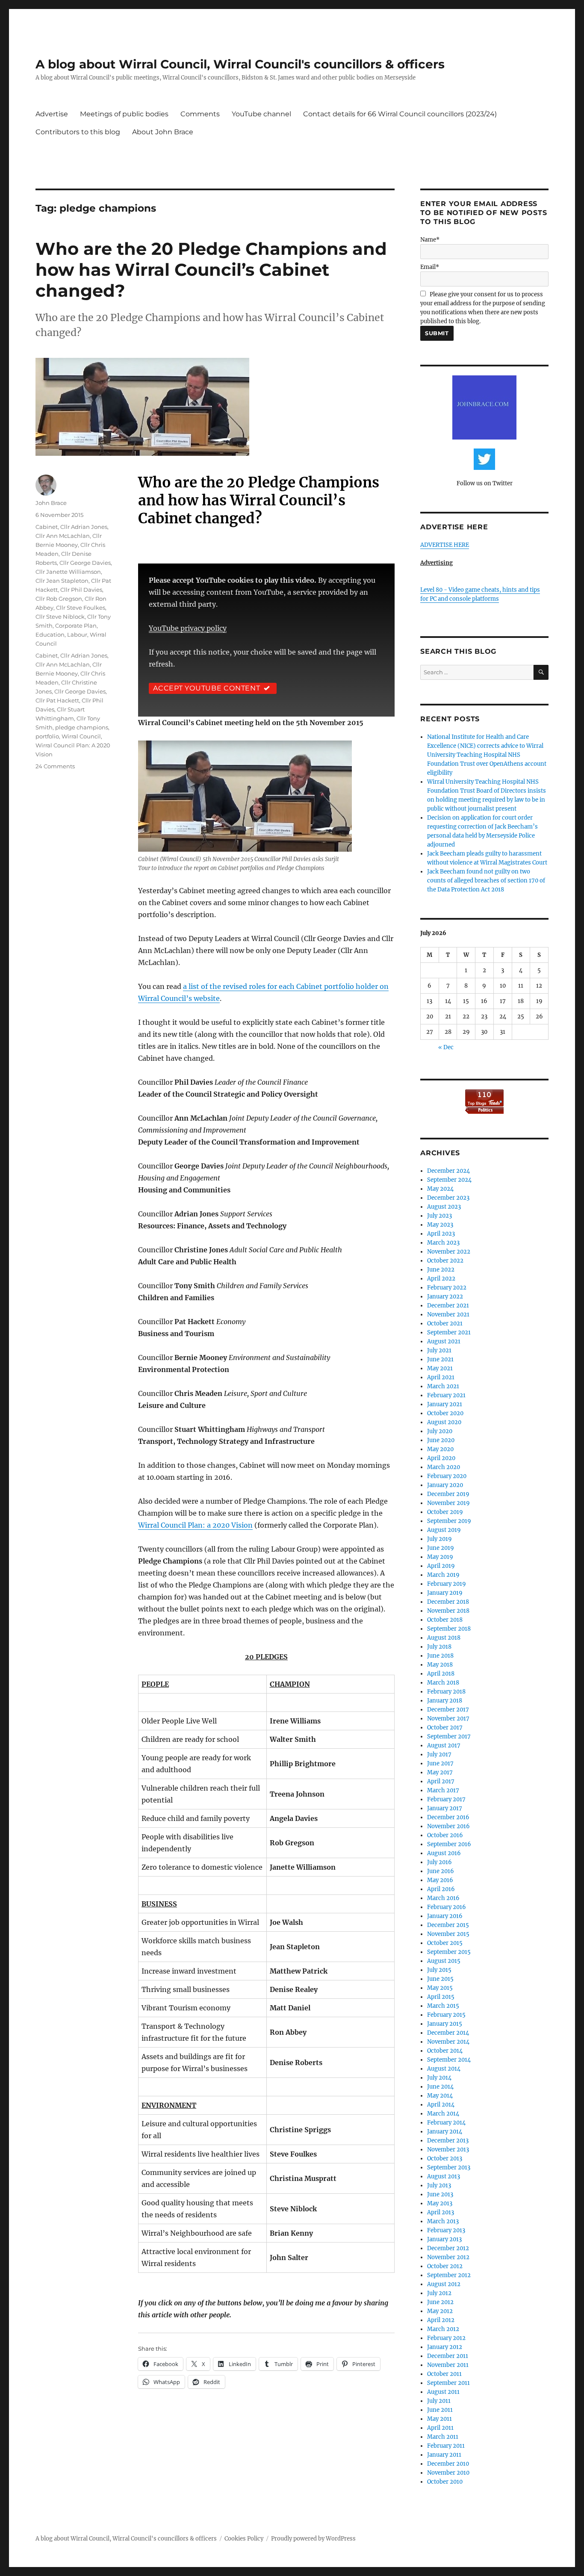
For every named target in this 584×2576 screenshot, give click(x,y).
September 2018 (449, 1629)
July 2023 (439, 1216)
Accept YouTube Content (207, 688)
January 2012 (445, 2347)
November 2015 (448, 1934)
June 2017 (440, 1763)
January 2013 (444, 2239)
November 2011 (448, 2365)
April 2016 (441, 1889)
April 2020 (441, 1458)
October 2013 (445, 2158)
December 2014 (448, 2033)
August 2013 (444, 2176)
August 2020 (444, 1422)
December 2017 (448, 1710)
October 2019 (445, 1512)
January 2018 (445, 1701)
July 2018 (439, 1647)
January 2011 (444, 2455)
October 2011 (444, 2374)
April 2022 (441, 1279)
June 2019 (441, 1548)
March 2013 (443, 2221)
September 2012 (449, 2275)
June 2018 (440, 1656)
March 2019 (443, 1575)
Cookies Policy (244, 2539)
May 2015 (440, 1988)
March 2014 (443, 2114)
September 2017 (449, 1737)
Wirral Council (81, 736)
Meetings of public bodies (124, 114)
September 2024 (449, 1180)
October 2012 (445, 2266)
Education (50, 634)
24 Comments (55, 766)
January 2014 (445, 2132)
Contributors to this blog (78, 132)
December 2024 (448, 1171)
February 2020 (447, 1476)
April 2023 (441, 1234)
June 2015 (440, 1979)
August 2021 (444, 1341)
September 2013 (449, 2167)
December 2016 (448, 1817)
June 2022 (441, 1270)
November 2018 (448, 1611)
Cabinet (47, 527)
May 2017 (440, 1772)
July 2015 (439, 1970)
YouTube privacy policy (188, 628)
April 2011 (440, 2428)
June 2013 (440, 2194)
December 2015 (448, 1925)
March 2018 (443, 1683)
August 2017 (444, 1745)
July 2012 (439, 2293)
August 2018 (444, 1638)
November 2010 (448, 2473)
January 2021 (445, 1404)
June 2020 (441, 1440)
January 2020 (445, 1485)
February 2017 (446, 1799)
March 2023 (443, 1243)
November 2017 (448, 1719)
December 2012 (448, 2248)
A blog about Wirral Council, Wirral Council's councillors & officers (240, 64)
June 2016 (441, 1871)
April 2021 (441, 1377)
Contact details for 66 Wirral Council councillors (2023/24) (400, 114)
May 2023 (440, 1225)
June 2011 (440, 2410)
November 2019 (448, 1503)
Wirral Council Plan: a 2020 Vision (195, 1525)
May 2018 (440, 1665)
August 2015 (444, 1961)
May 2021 (440, 1368)
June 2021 (440, 1359)
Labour (77, 634)
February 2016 (447, 1907)
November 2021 (448, 1315)
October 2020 (445, 1413)
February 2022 (447, 1288)
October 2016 (445, 1835)
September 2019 (449, 1521)
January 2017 (445, 1808)
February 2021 (446, 1395)
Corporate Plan (76, 626)
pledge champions (82, 727)
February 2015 (446, 2015)
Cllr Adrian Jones (84, 527)
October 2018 (445, 1620)
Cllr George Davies (85, 563)
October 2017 (445, 1728)
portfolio (47, 736)
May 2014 (440, 2096)
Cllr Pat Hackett (57, 700)
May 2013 (440, 2203)
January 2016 (445, 1916)
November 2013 (448, 2150)
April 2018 (441, 1674)
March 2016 (443, 1898)
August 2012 (444, 2284)
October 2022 (445, 1261)
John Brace (51, 503)
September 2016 (449, 1844)
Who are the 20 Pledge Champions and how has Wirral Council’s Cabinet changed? (211, 270)
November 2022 (449, 1252)
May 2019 (440, 1557)
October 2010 (445, 2482)
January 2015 (445, 2024)
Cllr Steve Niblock (60, 617)
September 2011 (448, 2383)
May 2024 (440, 1189)
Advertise (52, 114)
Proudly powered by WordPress (313, 2539)
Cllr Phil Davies (81, 590)
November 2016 (448, 1826)
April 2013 (441, 2212)
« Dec (446, 1047)
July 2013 (439, 2185)
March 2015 (443, 2006)
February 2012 (446, 2338)
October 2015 (445, 1943)
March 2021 (443, 1386)
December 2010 (448, 2464)
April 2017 (441, 1781)
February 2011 (446, 2446)
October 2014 (445, 2051)
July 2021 (439, 1350)
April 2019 (441, 1566)
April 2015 (441, 1997)
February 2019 (447, 1584)
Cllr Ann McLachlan (63, 536)
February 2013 (446, 2230)
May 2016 (440, 1880)
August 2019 (444, 1530)
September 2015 (449, 1952)
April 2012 (441, 2320)
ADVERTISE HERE (445, 545)
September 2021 (449, 1332)
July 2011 (439, 2401)
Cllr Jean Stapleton (62, 581)
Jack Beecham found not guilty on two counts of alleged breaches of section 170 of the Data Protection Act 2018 (486, 881)
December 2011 (448, 2356)
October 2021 (445, 1323)
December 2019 (448, 1494)
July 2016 (439, 1862)
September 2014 (449, 2060)
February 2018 (446, 1692)
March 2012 (443, 2329)
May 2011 (439, 2419)
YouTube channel (261, 114)
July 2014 (439, 2078)
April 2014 (441, 2105)
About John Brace (163, 132)
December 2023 (448, 1198)
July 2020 (440, 1431)
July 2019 (439, 1539)
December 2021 (448, 1306)
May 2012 (440, 2311)
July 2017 (439, 1754)
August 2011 (443, 2392)
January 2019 (445, 1593)
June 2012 (440, 2302)
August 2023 (444, 1207)
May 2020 (440, 1449)
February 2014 (446, 2123)
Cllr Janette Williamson (68, 572)
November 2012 (448, 2257)
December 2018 (448, 1602)
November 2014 (448, 2042)
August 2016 (444, 1853)
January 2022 (445, 1297)
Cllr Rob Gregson (59, 599)
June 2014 (440, 2087)
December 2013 (448, 2141)
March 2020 (444, 1467)
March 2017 (443, 1790)
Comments (200, 114)
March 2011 (443, 2437)
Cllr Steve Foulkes (81, 608)
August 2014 (444, 2069)
